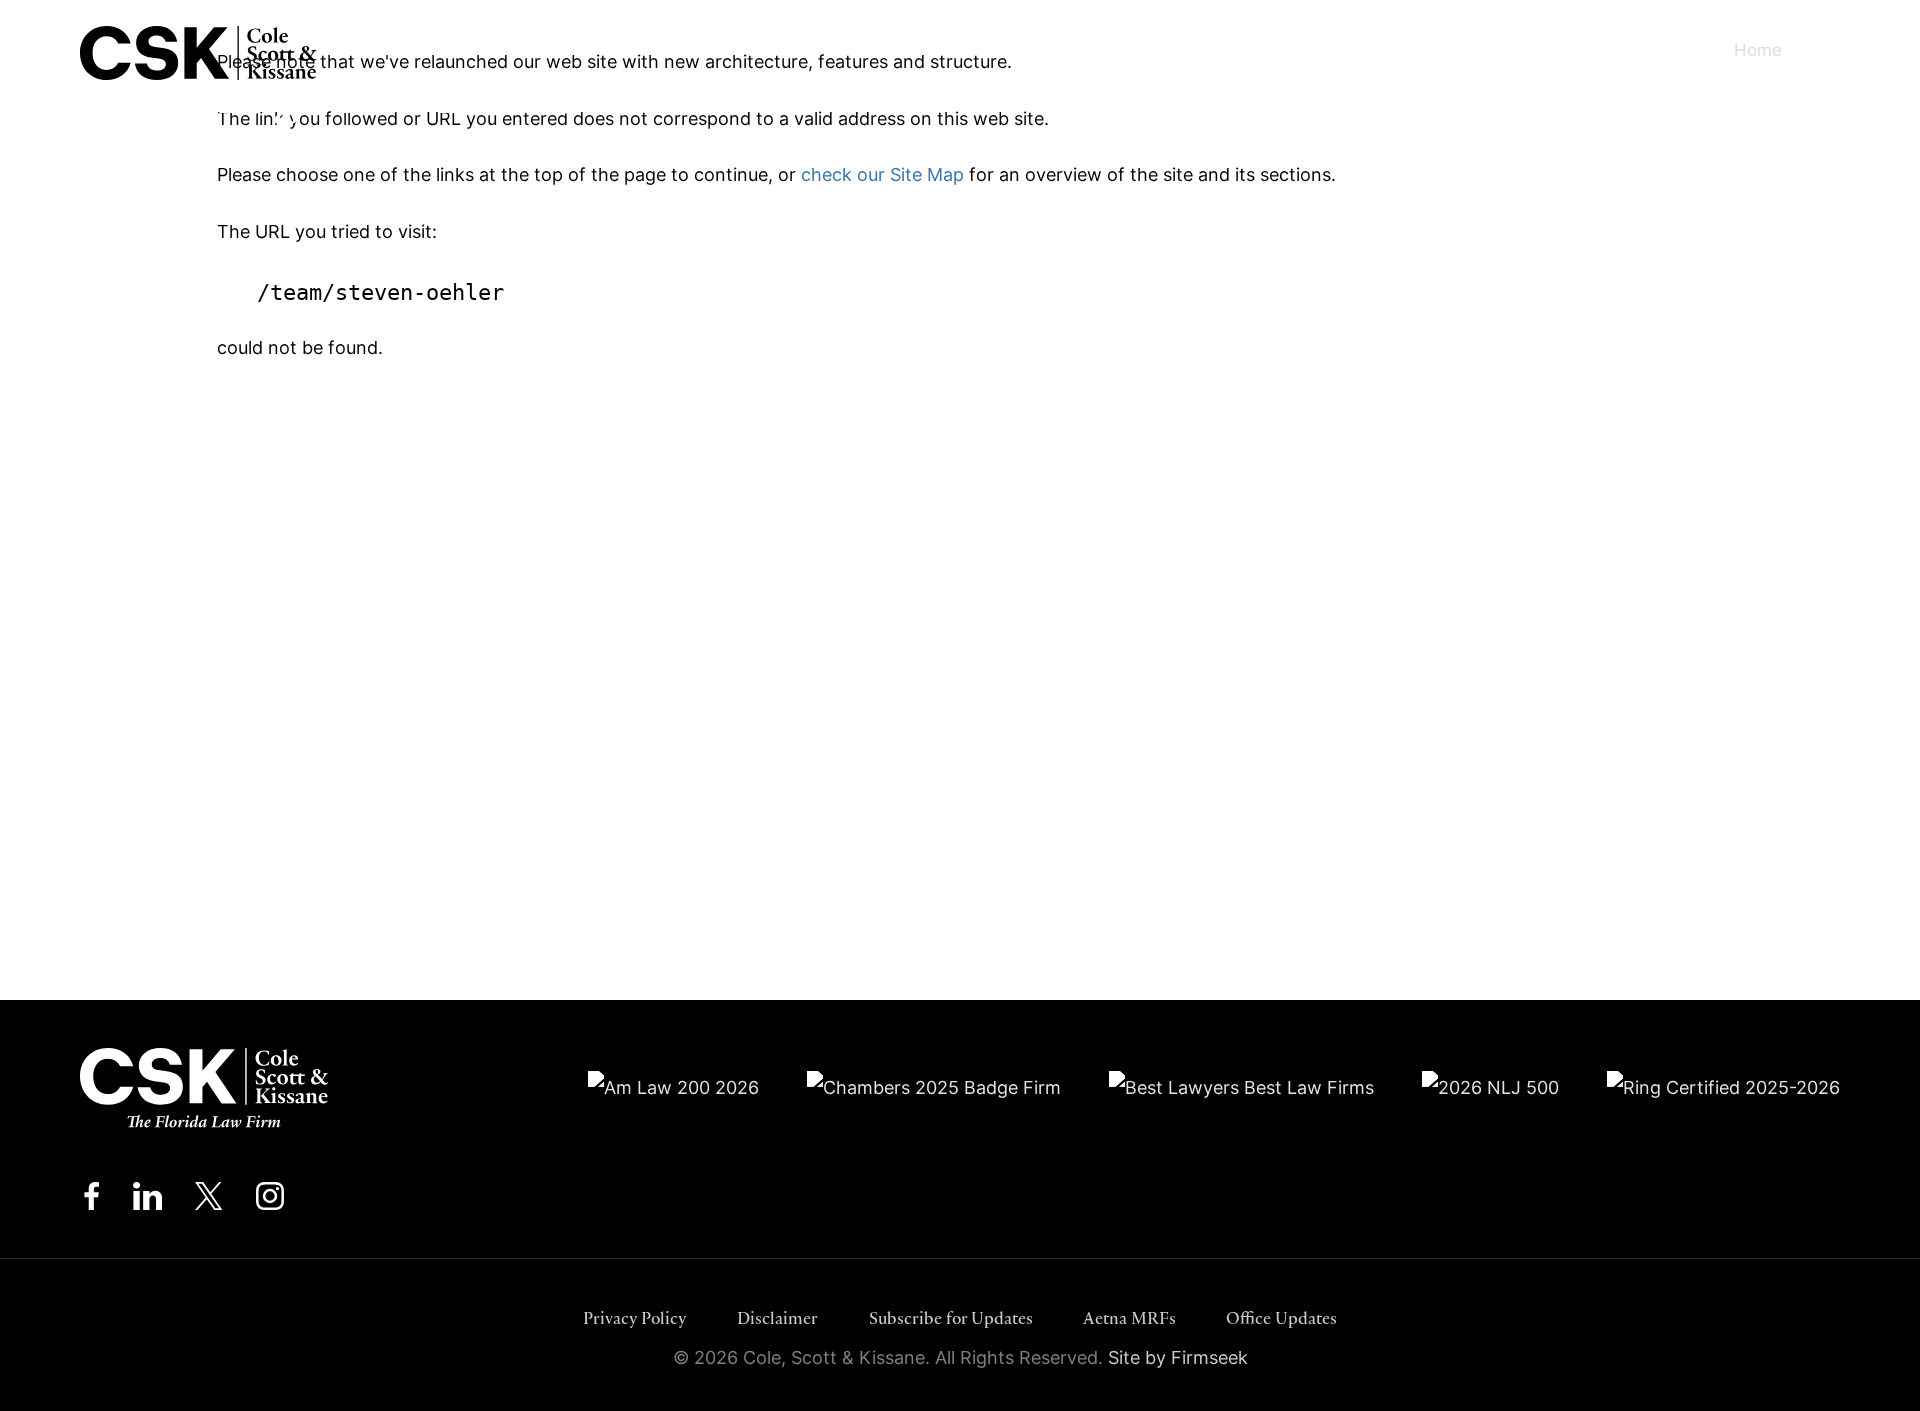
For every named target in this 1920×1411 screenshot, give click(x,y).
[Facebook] (91, 1201)
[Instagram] (271, 1201)
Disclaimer (777, 1318)
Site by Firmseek (1178, 1357)
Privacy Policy (635, 1318)
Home (1758, 49)
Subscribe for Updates (951, 1318)
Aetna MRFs (1129, 1318)
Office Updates (1281, 1318)
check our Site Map (882, 174)
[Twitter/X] (209, 1201)
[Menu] (1845, 50)
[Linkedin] (147, 1201)
